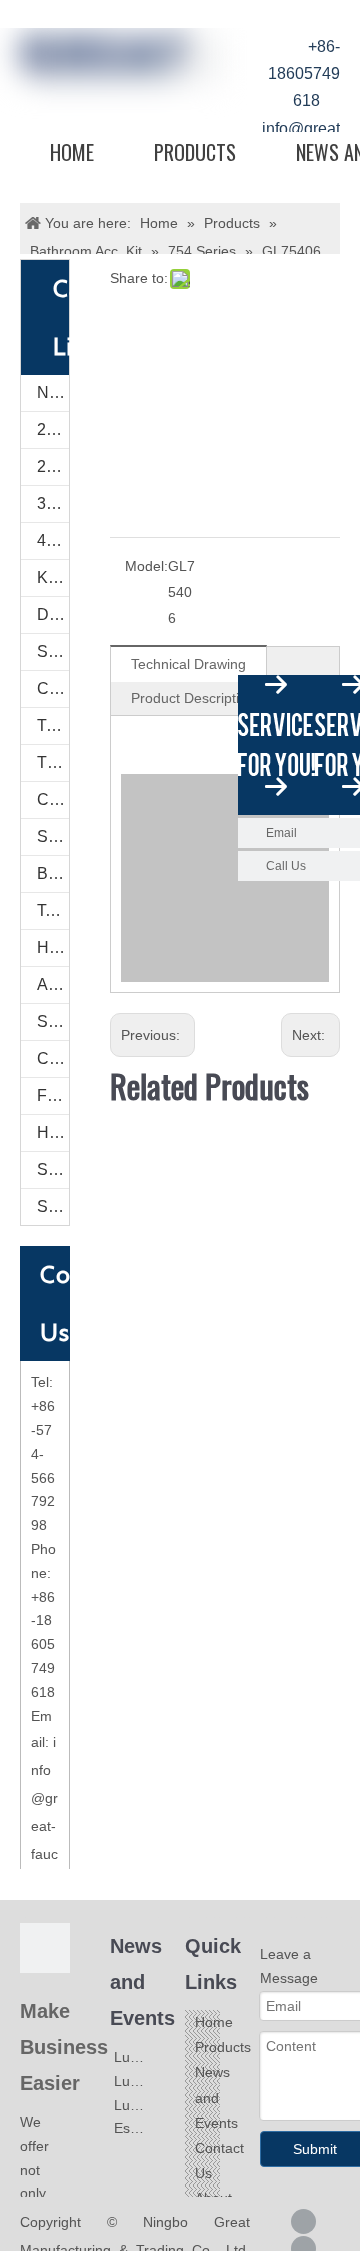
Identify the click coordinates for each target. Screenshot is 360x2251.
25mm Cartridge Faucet (53, 429)
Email (281, 833)
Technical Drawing (188, 664)
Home (72, 152)
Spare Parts (53, 1169)
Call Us (286, 866)
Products (195, 152)
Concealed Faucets (53, 799)
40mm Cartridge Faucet (53, 540)
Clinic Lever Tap (53, 688)
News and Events (216, 2097)
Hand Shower (53, 947)
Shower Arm (53, 1021)
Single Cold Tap (53, 651)
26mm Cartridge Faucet (53, 466)
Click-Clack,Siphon (53, 1058)
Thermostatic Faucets (53, 762)
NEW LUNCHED (53, 392)
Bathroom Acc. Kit (53, 873)
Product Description (193, 698)
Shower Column (53, 836)
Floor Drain (53, 1095)
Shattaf (53, 1206)
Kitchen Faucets (53, 577)
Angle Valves (53, 984)
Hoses (53, 1132)
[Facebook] (303, 2221)
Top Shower (53, 910)
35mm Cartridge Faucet (53, 503)
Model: (146, 566)
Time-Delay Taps (53, 725)
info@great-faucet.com (44, 1826)
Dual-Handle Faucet (53, 614)
